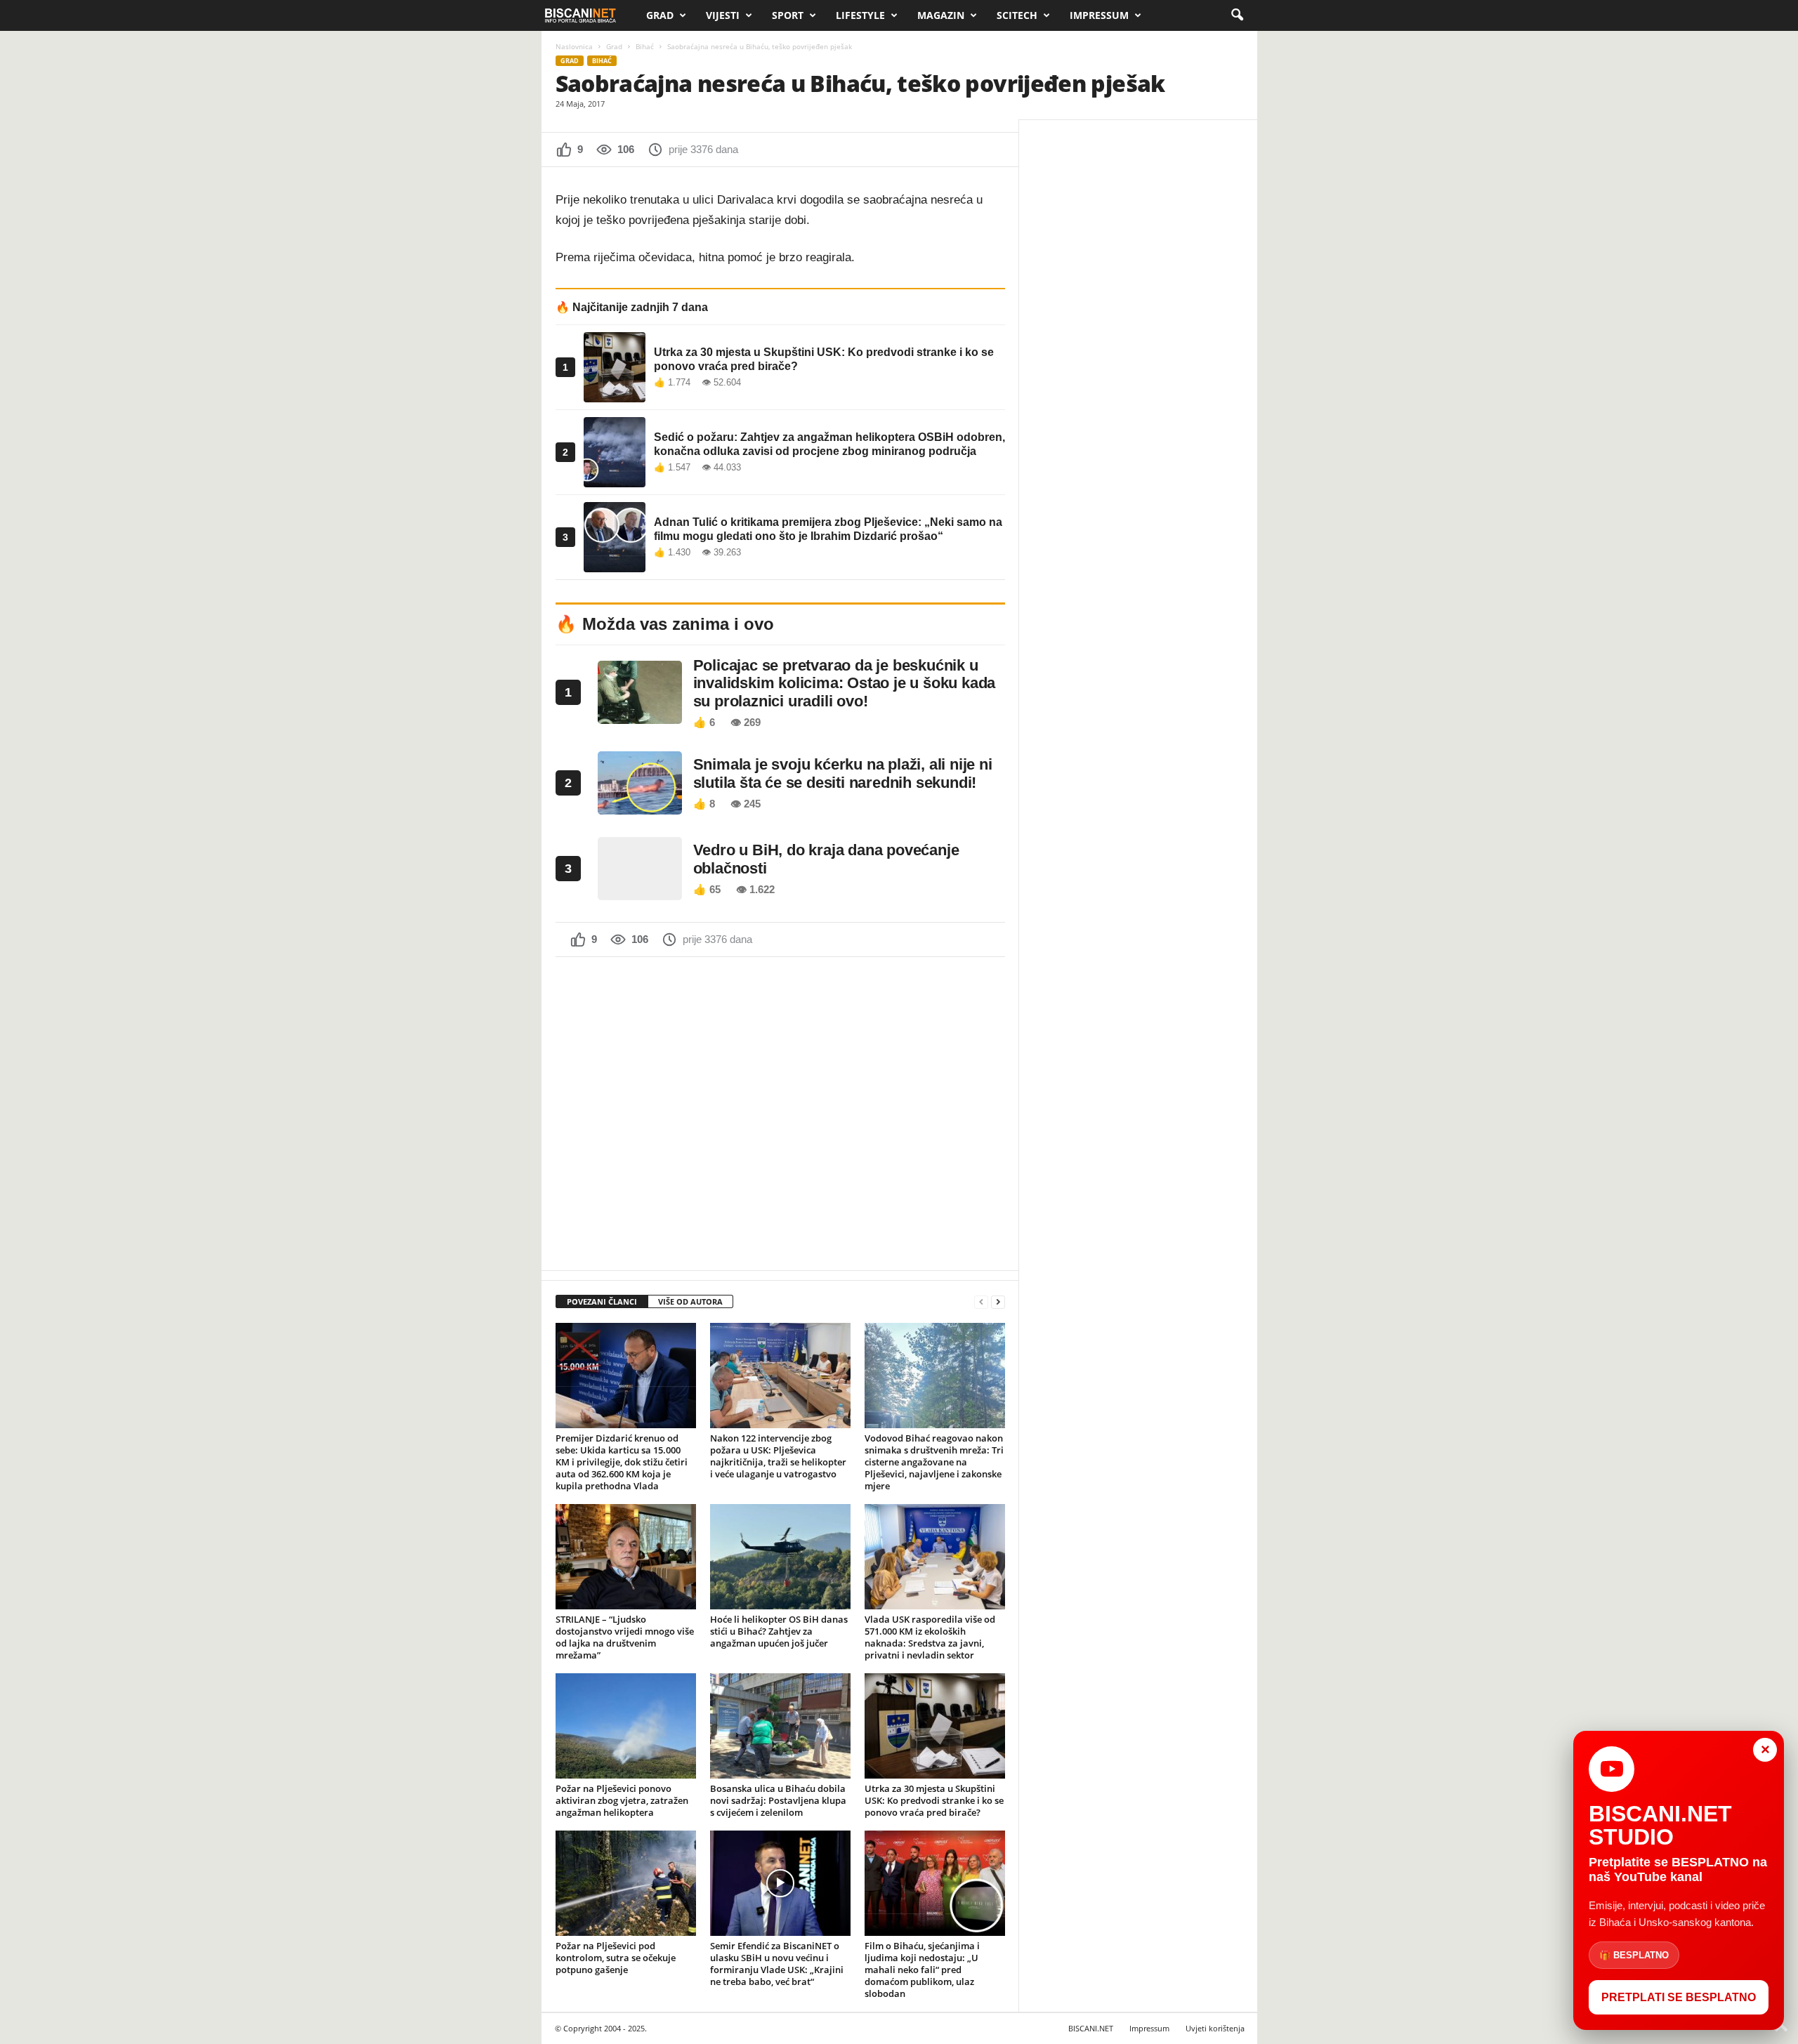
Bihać (645, 46)
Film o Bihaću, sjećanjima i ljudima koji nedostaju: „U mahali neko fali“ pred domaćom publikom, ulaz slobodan (922, 1970)
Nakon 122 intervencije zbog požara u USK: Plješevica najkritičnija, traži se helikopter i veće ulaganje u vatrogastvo (778, 1456)
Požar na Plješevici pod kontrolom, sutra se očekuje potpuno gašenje (616, 1958)
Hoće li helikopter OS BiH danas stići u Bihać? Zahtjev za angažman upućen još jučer (779, 1631)
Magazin (941, 15)
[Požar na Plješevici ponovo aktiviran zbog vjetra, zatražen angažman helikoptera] (626, 1726)
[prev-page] (981, 1302)
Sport (788, 15)
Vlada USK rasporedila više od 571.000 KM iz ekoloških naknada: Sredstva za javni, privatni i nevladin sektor (930, 1637)
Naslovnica (574, 46)
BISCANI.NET (1091, 2028)
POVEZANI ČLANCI (602, 1301)
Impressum (1099, 15)
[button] (1237, 15)
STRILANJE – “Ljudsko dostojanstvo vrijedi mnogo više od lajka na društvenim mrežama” (625, 1637)
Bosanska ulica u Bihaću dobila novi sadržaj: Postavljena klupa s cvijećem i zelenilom (778, 1800)
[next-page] (998, 1302)
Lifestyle (860, 15)
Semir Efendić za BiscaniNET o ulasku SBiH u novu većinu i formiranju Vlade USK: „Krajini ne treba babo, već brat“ (777, 1964)
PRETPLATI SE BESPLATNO (1679, 1997)
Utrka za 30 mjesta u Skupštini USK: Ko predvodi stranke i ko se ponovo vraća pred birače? (934, 1800)
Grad (660, 15)
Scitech (1017, 15)
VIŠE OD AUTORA (690, 1301)
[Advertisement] (780, 1112)
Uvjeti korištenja (1215, 2028)
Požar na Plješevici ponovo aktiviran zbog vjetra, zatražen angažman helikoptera (622, 1800)
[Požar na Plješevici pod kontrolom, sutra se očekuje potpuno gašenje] (626, 1883)
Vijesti (723, 15)
